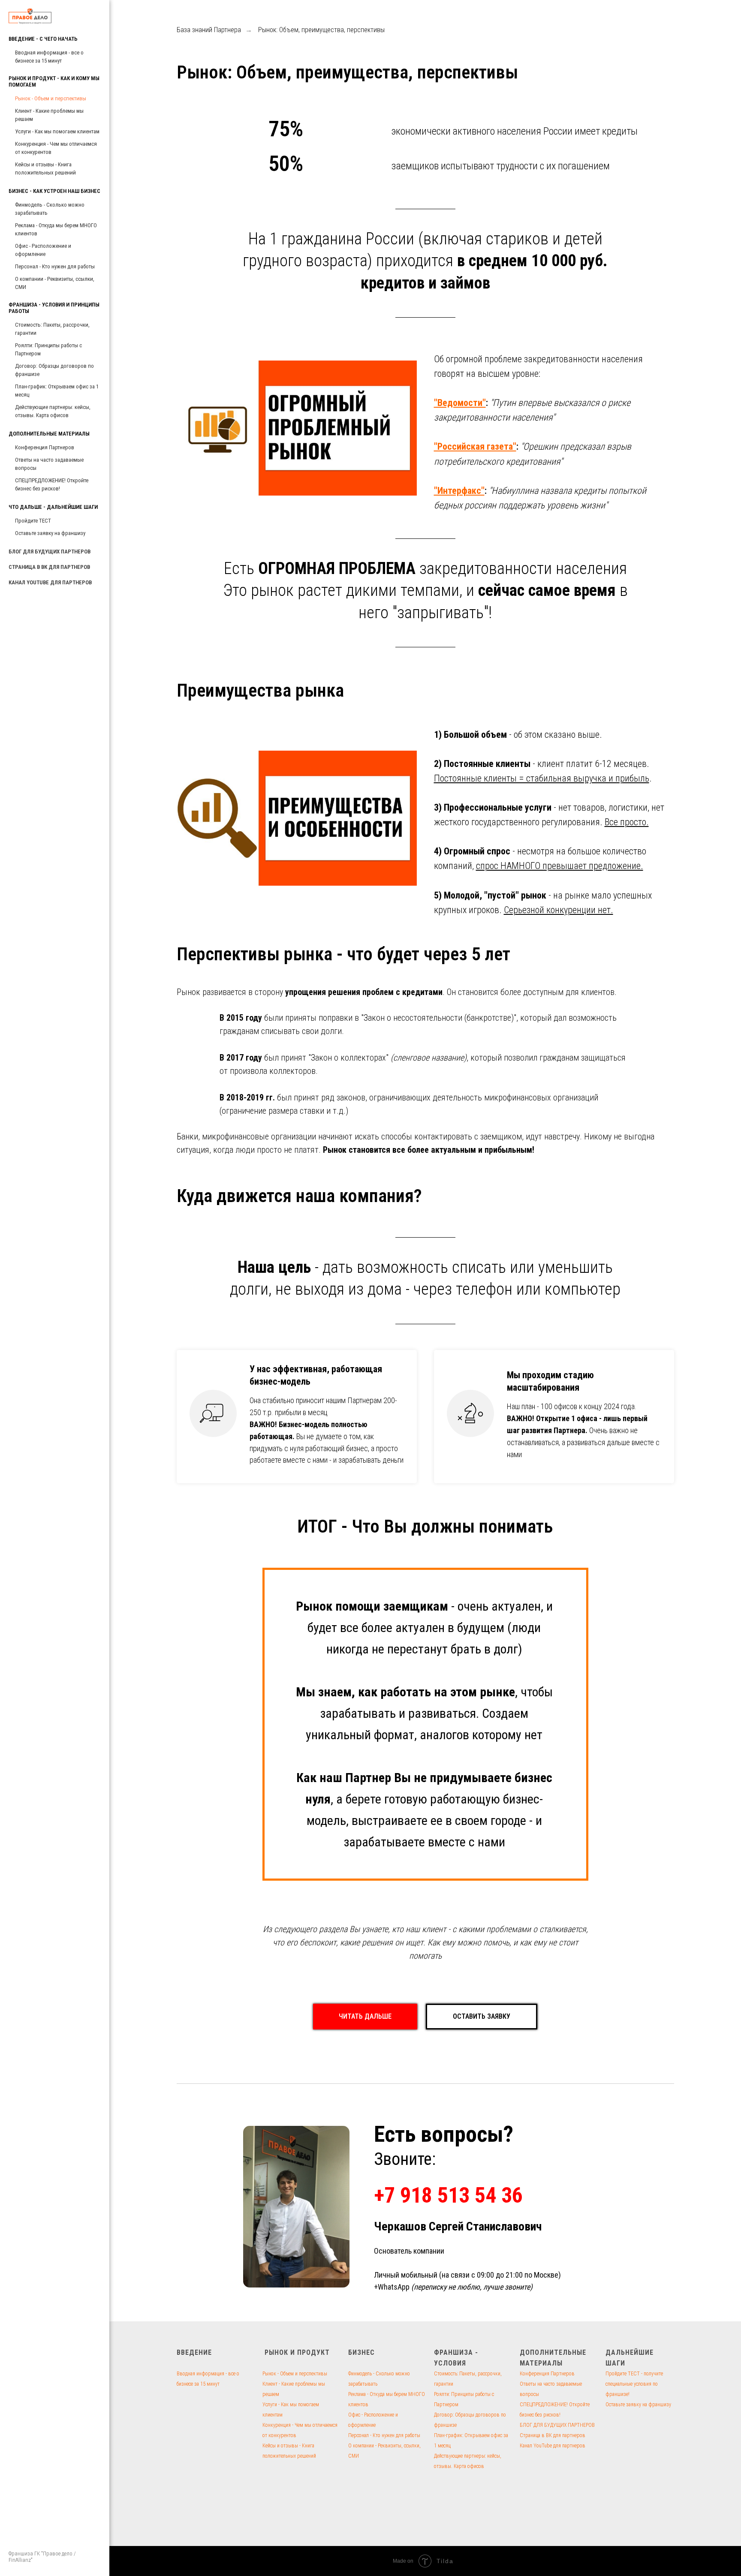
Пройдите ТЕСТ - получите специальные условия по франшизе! (634, 2384)
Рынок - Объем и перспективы (51, 98)
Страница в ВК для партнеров (553, 2435)
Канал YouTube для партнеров (553, 2446)
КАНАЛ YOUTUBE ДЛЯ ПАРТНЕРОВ (50, 582)
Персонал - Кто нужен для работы (55, 266)
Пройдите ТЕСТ (33, 521)
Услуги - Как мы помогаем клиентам (57, 131)
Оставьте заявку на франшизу (50, 533)
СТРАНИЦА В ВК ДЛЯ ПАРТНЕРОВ (49, 567)
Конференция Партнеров (45, 447)
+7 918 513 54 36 (448, 2195)
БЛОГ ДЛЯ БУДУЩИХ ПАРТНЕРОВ (50, 552)
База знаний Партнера (209, 30)
